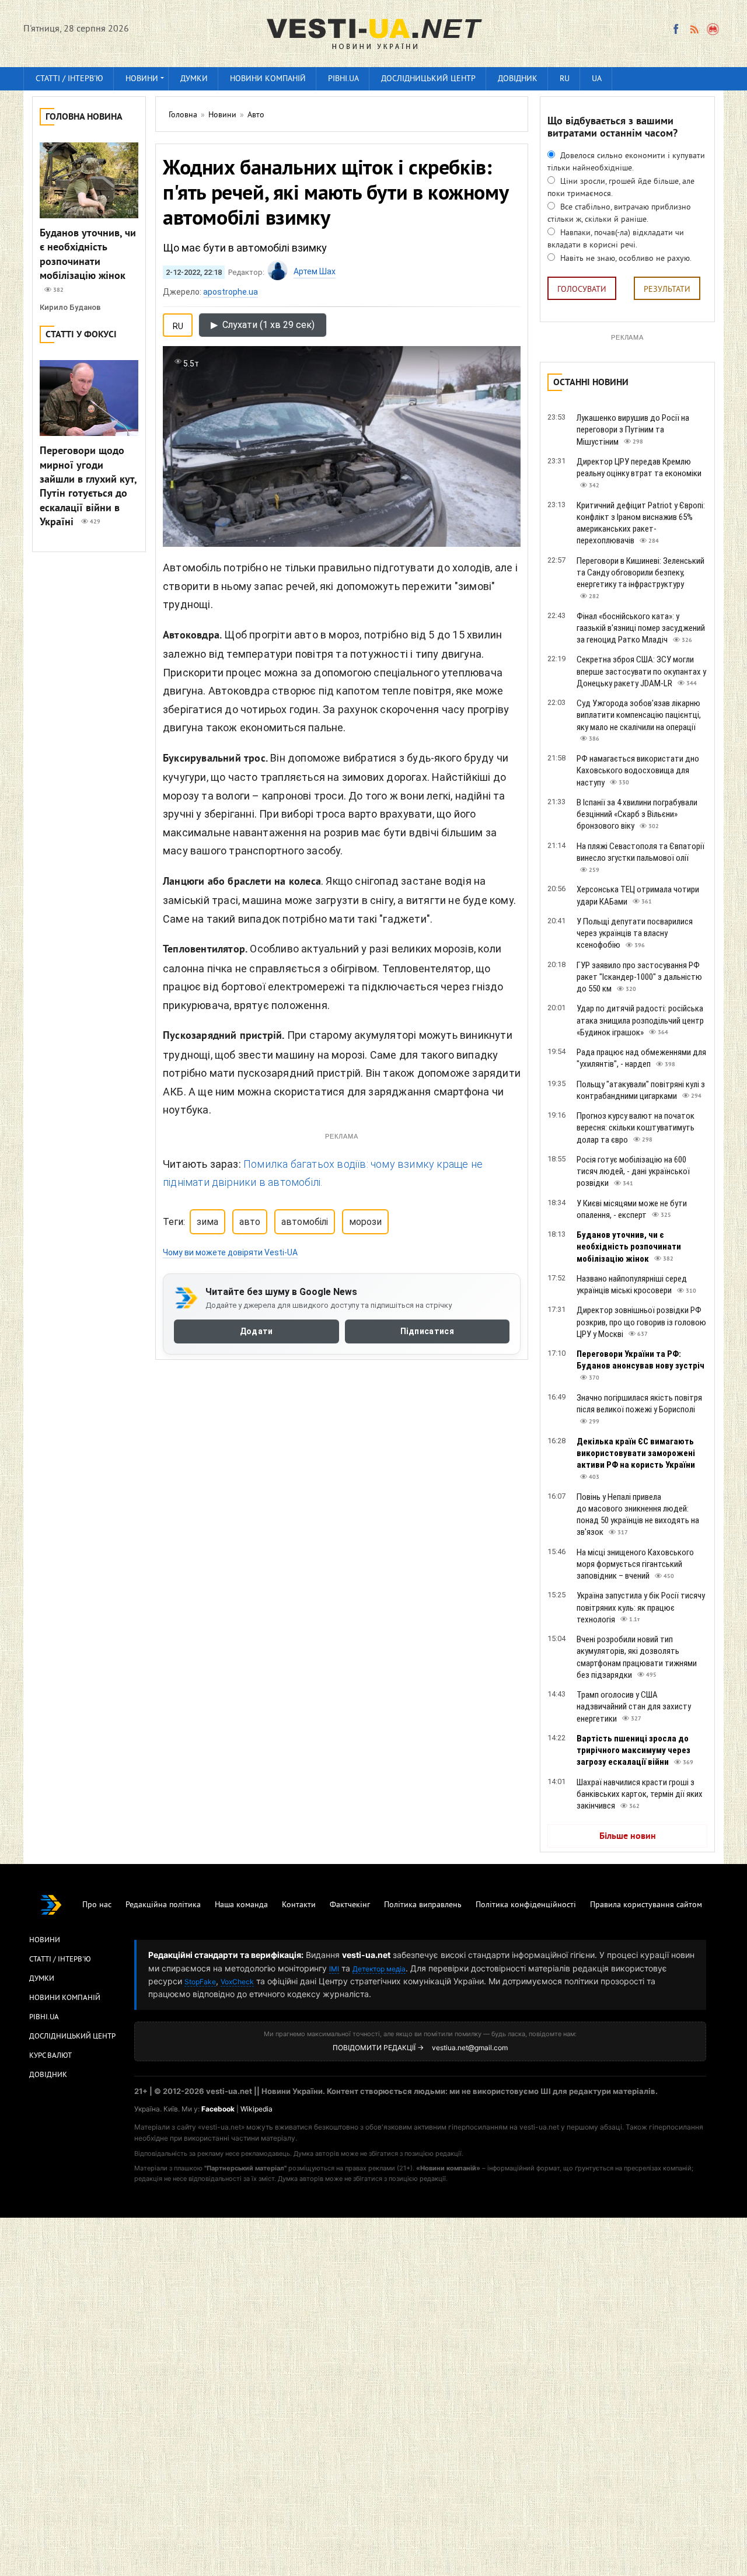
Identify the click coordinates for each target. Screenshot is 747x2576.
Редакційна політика (163, 1905)
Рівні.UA (343, 79)
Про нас (97, 1905)
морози (365, 1222)
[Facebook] (676, 29)
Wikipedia (256, 2109)
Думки (194, 79)
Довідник (518, 79)
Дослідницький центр (428, 79)
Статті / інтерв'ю (69, 79)
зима (207, 1222)
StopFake (200, 1982)
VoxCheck (237, 1982)
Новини (142, 79)
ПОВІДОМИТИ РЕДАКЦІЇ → (378, 2048)
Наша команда (241, 1905)
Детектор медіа (379, 1969)
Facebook (218, 2109)
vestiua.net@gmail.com (470, 2048)
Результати (667, 290)
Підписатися (427, 1332)
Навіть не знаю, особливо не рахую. (625, 259)
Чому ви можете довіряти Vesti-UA (230, 1252)
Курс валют (50, 2056)
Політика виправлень (423, 1905)
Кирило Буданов (70, 307)
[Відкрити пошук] (713, 29)
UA (597, 79)
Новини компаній (268, 79)
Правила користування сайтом (646, 1905)
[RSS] (694, 29)
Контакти (299, 1905)
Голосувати (582, 290)
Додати (256, 1332)
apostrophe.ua (231, 292)
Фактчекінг (350, 1905)
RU (565, 79)
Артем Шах (315, 271)
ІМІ (334, 1969)
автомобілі (305, 1222)
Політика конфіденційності (526, 1905)
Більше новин (628, 1837)
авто (250, 1222)
